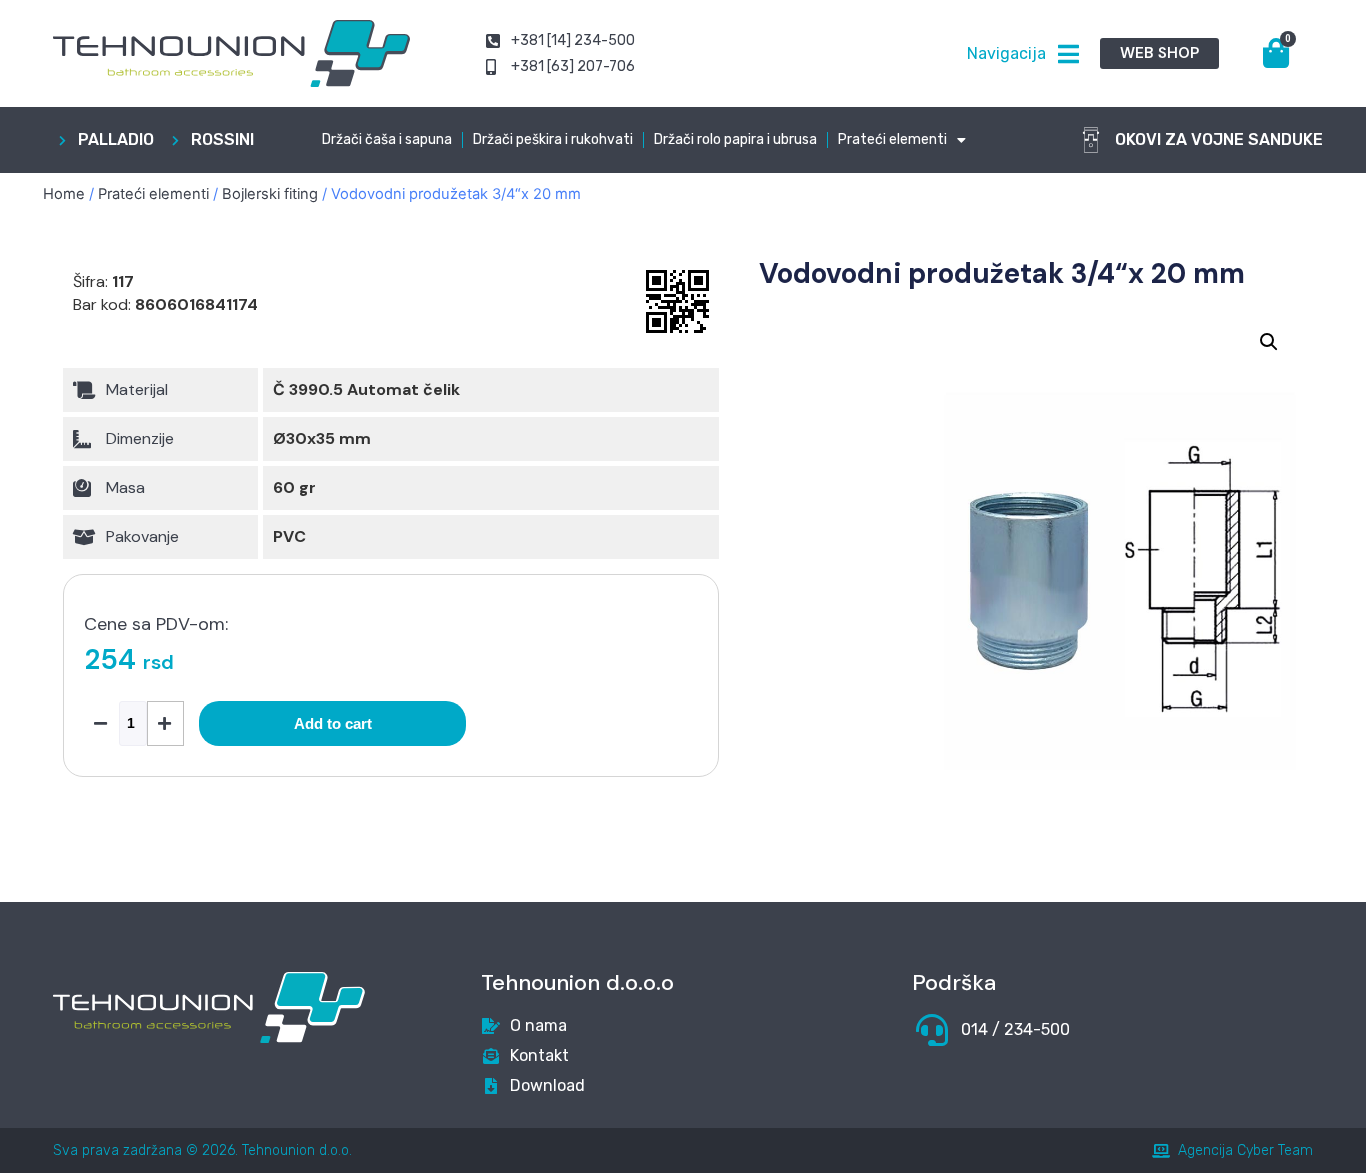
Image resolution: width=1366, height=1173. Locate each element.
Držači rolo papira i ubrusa (735, 139)
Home (64, 194)
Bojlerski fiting (270, 194)
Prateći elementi (892, 139)
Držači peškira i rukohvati (553, 139)
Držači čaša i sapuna (387, 139)
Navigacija (1006, 53)
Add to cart (333, 723)
